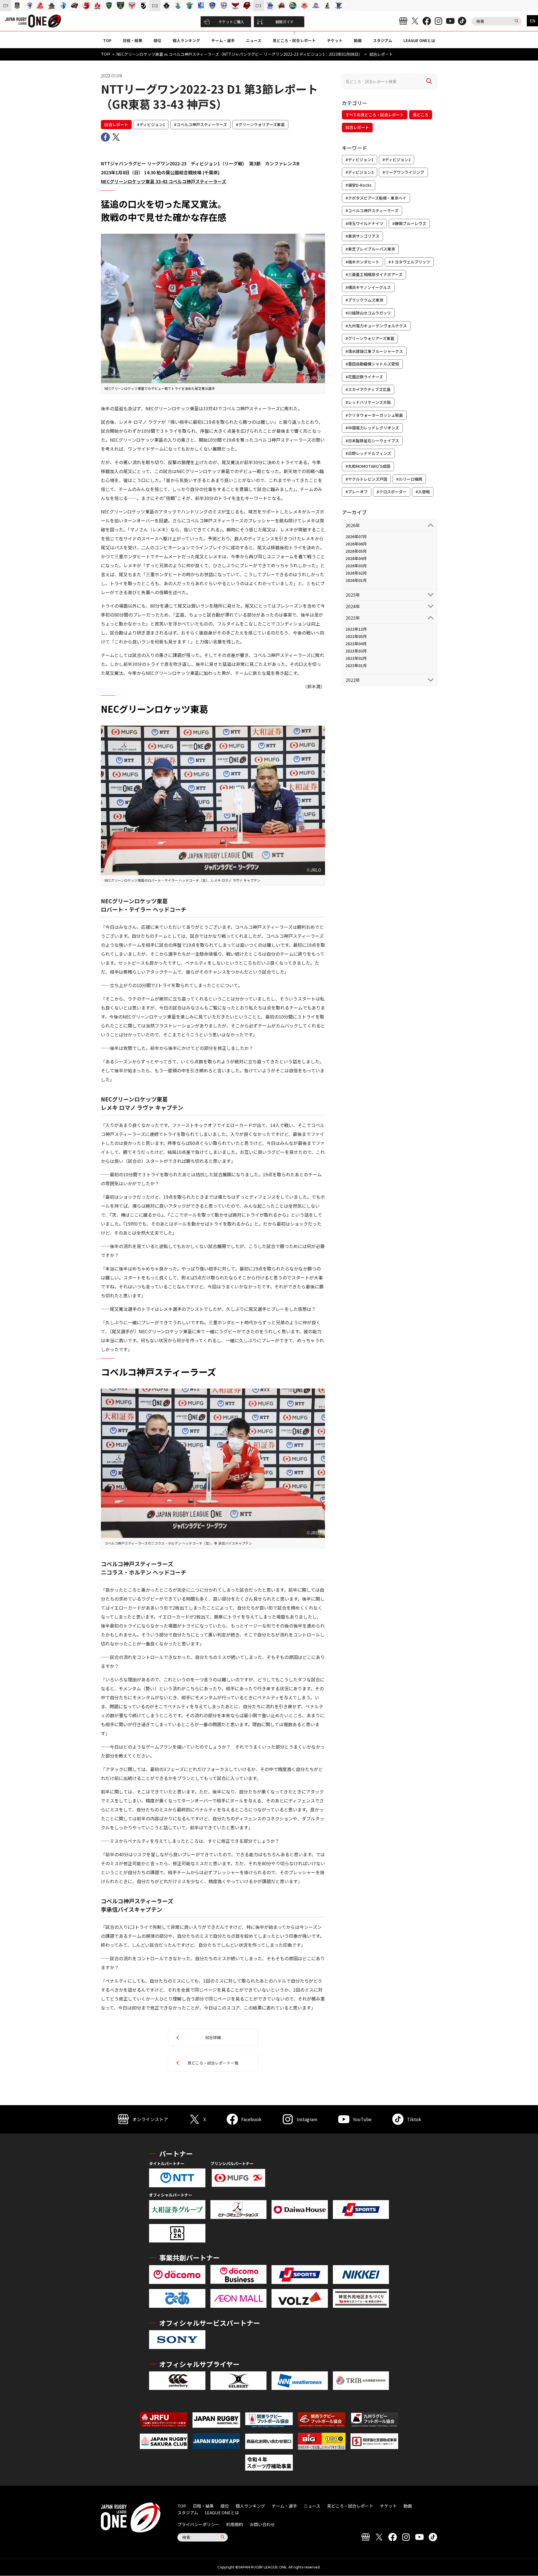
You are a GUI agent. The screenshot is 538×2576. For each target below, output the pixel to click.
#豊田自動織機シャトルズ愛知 (372, 364)
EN (533, 21)
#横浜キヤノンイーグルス (368, 287)
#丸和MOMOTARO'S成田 (368, 466)
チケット (335, 40)
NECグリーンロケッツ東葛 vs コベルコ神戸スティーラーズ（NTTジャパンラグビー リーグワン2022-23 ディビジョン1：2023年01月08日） (239, 54)
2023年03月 (356, 651)
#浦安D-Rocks (359, 185)
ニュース (254, 40)
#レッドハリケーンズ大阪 (368, 402)
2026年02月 (356, 573)
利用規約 (235, 2524)
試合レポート (116, 124)
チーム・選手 (223, 40)
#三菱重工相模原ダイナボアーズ (374, 274)
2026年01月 (356, 580)
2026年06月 (356, 544)
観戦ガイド (285, 22)
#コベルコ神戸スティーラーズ (200, 124)
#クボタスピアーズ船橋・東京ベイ (376, 198)
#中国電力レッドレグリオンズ (372, 428)
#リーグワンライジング (403, 172)
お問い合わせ (262, 2524)
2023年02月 (356, 658)
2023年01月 (356, 665)
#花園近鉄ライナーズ (364, 377)
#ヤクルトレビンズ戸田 (366, 479)
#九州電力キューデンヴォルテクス (376, 326)
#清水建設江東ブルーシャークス (374, 351)
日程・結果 (133, 40)
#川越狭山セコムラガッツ (368, 313)
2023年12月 (356, 629)
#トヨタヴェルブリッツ (409, 262)
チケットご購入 (231, 22)
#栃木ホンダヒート (362, 262)
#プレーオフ (357, 492)
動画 (358, 40)
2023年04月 (356, 644)
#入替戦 (423, 492)
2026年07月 (356, 536)
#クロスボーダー (392, 492)
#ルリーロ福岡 (409, 479)
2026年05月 (356, 551)
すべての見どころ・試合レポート (375, 115)
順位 (157, 40)
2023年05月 (356, 636)
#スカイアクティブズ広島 (368, 389)
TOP (107, 40)
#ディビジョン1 (151, 124)
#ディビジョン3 (360, 172)
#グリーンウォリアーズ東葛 (260, 124)
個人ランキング (186, 40)
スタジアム (383, 40)
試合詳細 (213, 2037)
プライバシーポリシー (198, 2524)
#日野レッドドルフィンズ (368, 453)
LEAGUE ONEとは (419, 40)
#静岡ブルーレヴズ (409, 223)
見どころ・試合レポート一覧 (213, 2063)
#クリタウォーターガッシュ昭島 (374, 415)
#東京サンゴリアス (362, 236)
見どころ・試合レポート (294, 40)
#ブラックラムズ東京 (364, 300)
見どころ (421, 115)
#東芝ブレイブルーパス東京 (370, 249)
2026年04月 (356, 558)
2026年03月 (356, 566)
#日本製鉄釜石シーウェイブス (372, 441)
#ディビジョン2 (396, 159)
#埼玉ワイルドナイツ (364, 223)
